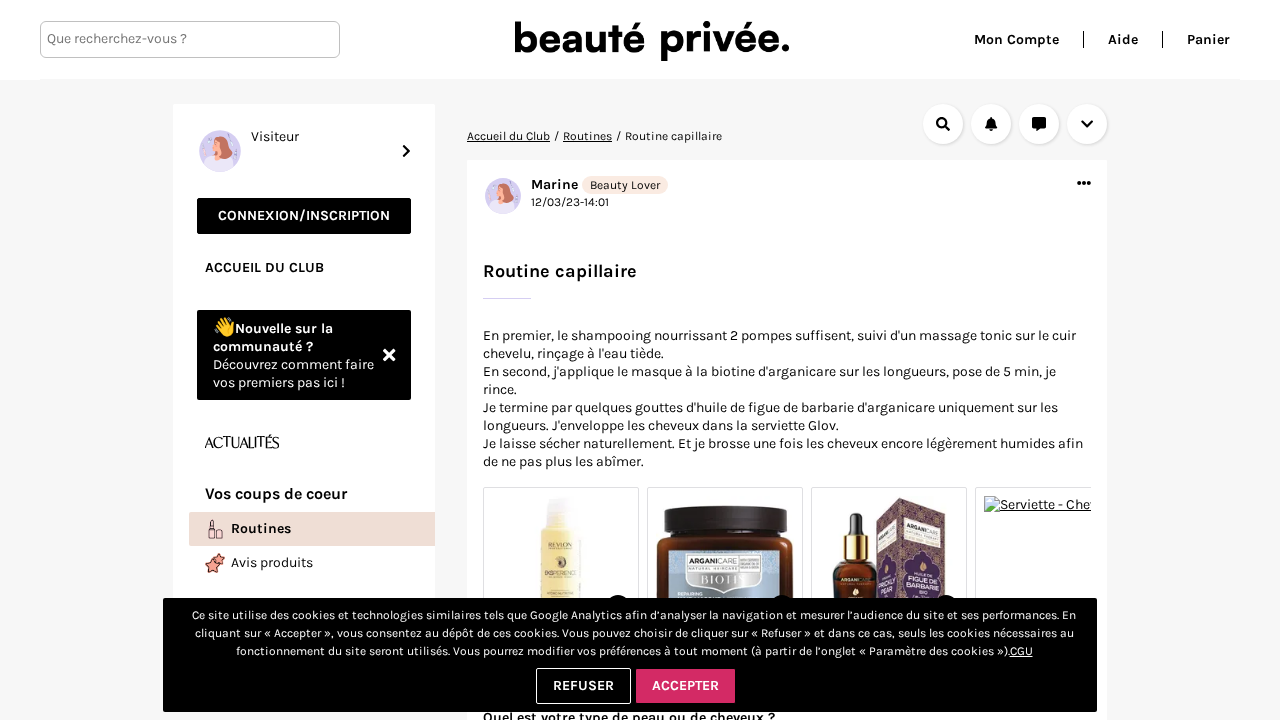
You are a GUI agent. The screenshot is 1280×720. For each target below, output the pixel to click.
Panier (1208, 39)
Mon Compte (1016, 39)
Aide (1123, 39)
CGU (1021, 651)
